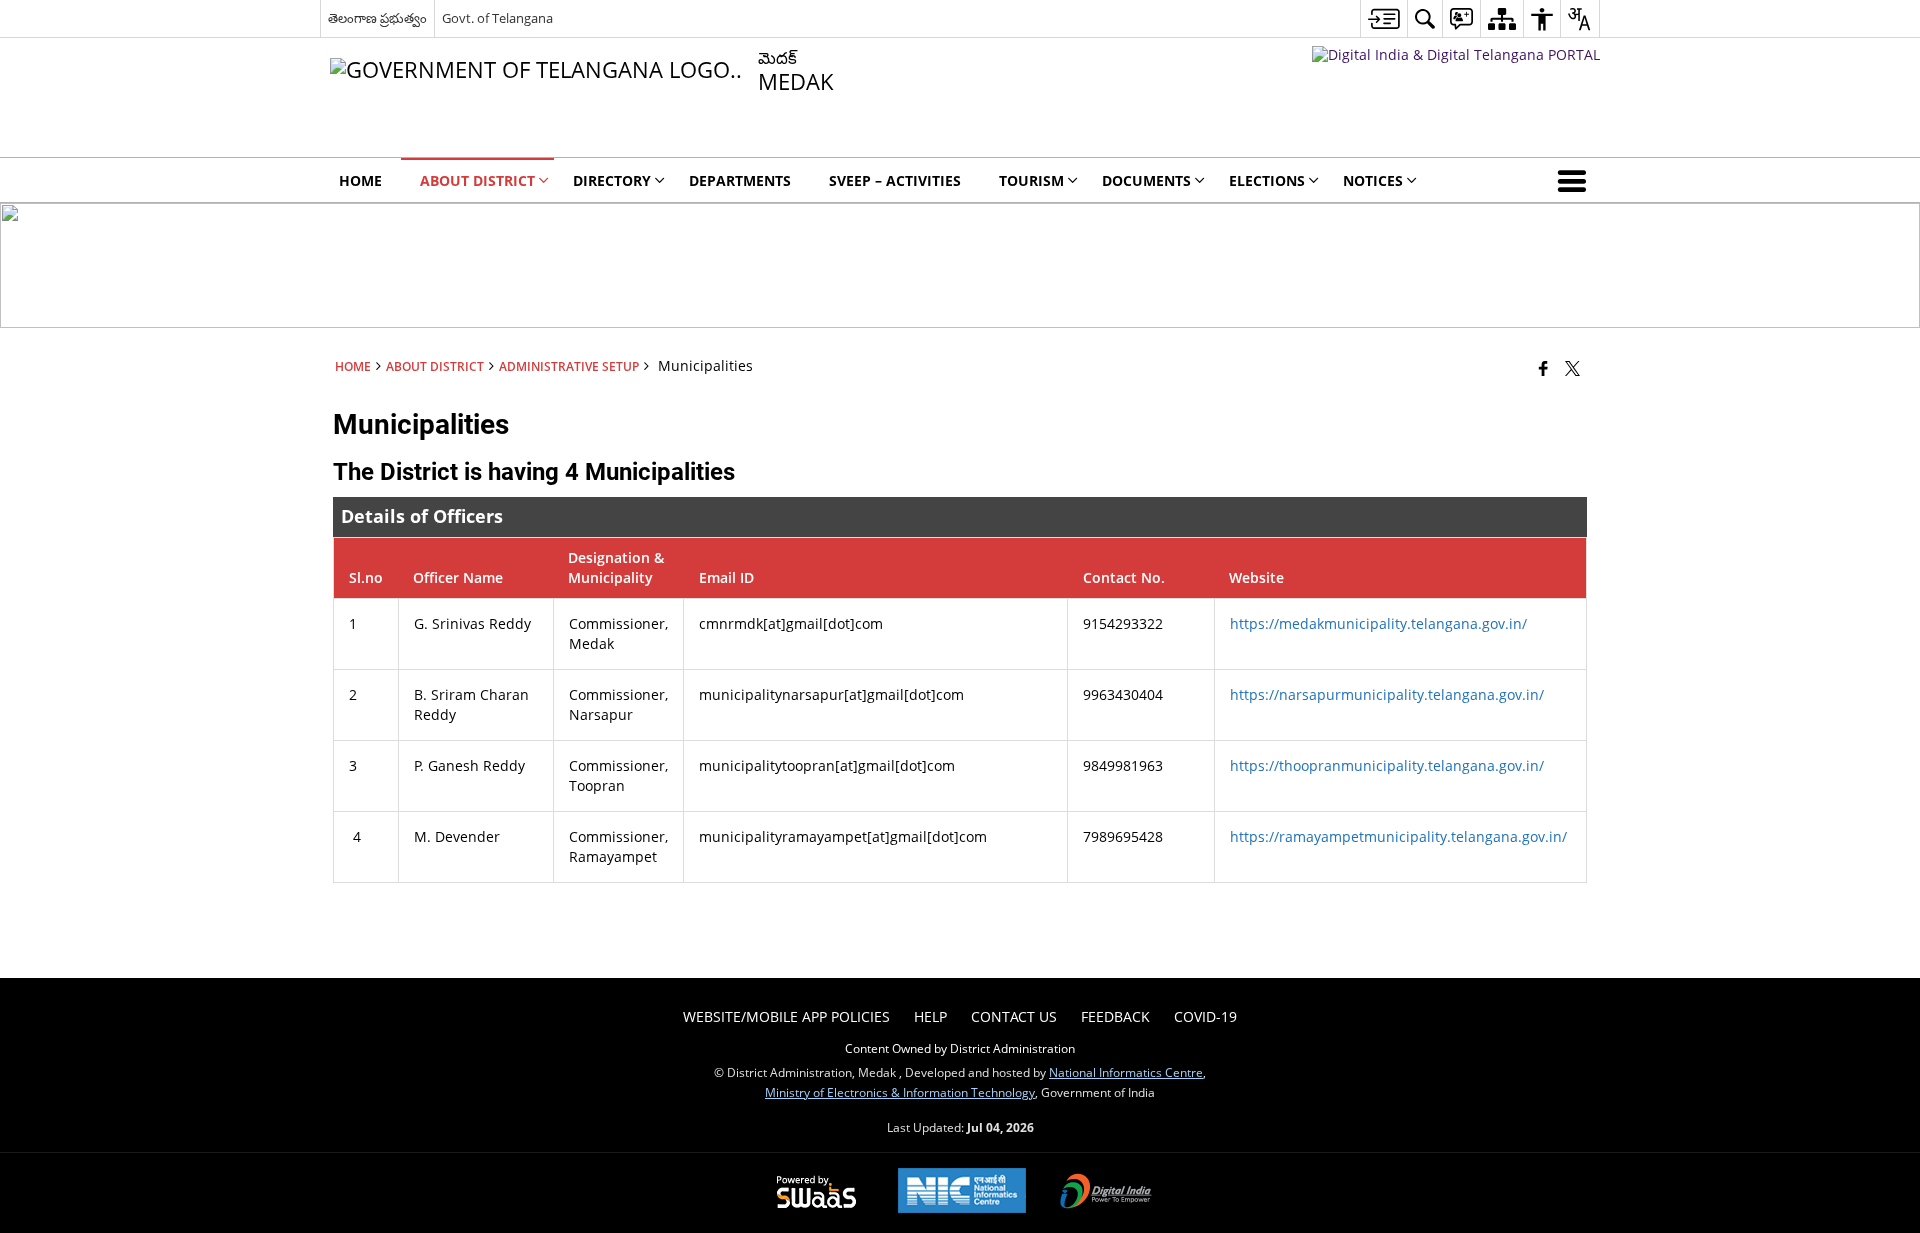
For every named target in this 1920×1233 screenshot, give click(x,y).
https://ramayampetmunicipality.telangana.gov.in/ (1398, 836)
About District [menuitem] (477, 180)
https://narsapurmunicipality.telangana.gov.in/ (1387, 694)
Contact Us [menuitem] (1014, 1016)
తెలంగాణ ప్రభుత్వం (377, 18)
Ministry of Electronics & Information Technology (900, 1092)
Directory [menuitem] (612, 180)
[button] (1576, 180)
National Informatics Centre (1126, 1072)
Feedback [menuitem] (1115, 1016)
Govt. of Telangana (497, 18)
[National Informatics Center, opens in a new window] (962, 1192)
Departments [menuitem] (740, 180)
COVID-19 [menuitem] (1205, 1016)
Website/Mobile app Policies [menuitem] (786, 1016)
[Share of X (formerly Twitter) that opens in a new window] (1572, 368)
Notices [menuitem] (1373, 180)
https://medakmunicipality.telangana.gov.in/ (1378, 623)
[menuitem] (1383, 18)
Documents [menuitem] (1146, 180)
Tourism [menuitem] (1031, 180)
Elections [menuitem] (1267, 180)
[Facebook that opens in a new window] (1543, 368)
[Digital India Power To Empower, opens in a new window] (1106, 1193)
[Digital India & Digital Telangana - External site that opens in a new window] (1456, 54)
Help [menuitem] (930, 1016)
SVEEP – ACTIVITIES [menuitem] (895, 180)
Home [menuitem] (360, 180)
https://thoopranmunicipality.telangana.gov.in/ (1387, 765)
